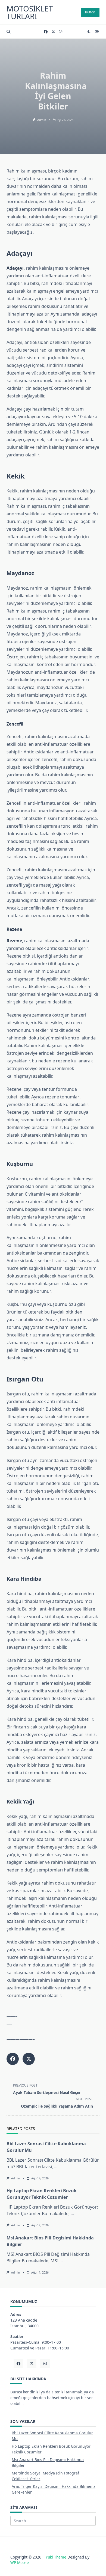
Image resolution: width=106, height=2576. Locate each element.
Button (90, 12)
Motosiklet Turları (30, 12)
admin (42, 120)
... (56, 2167)
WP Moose (20, 2562)
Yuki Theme (56, 2557)
